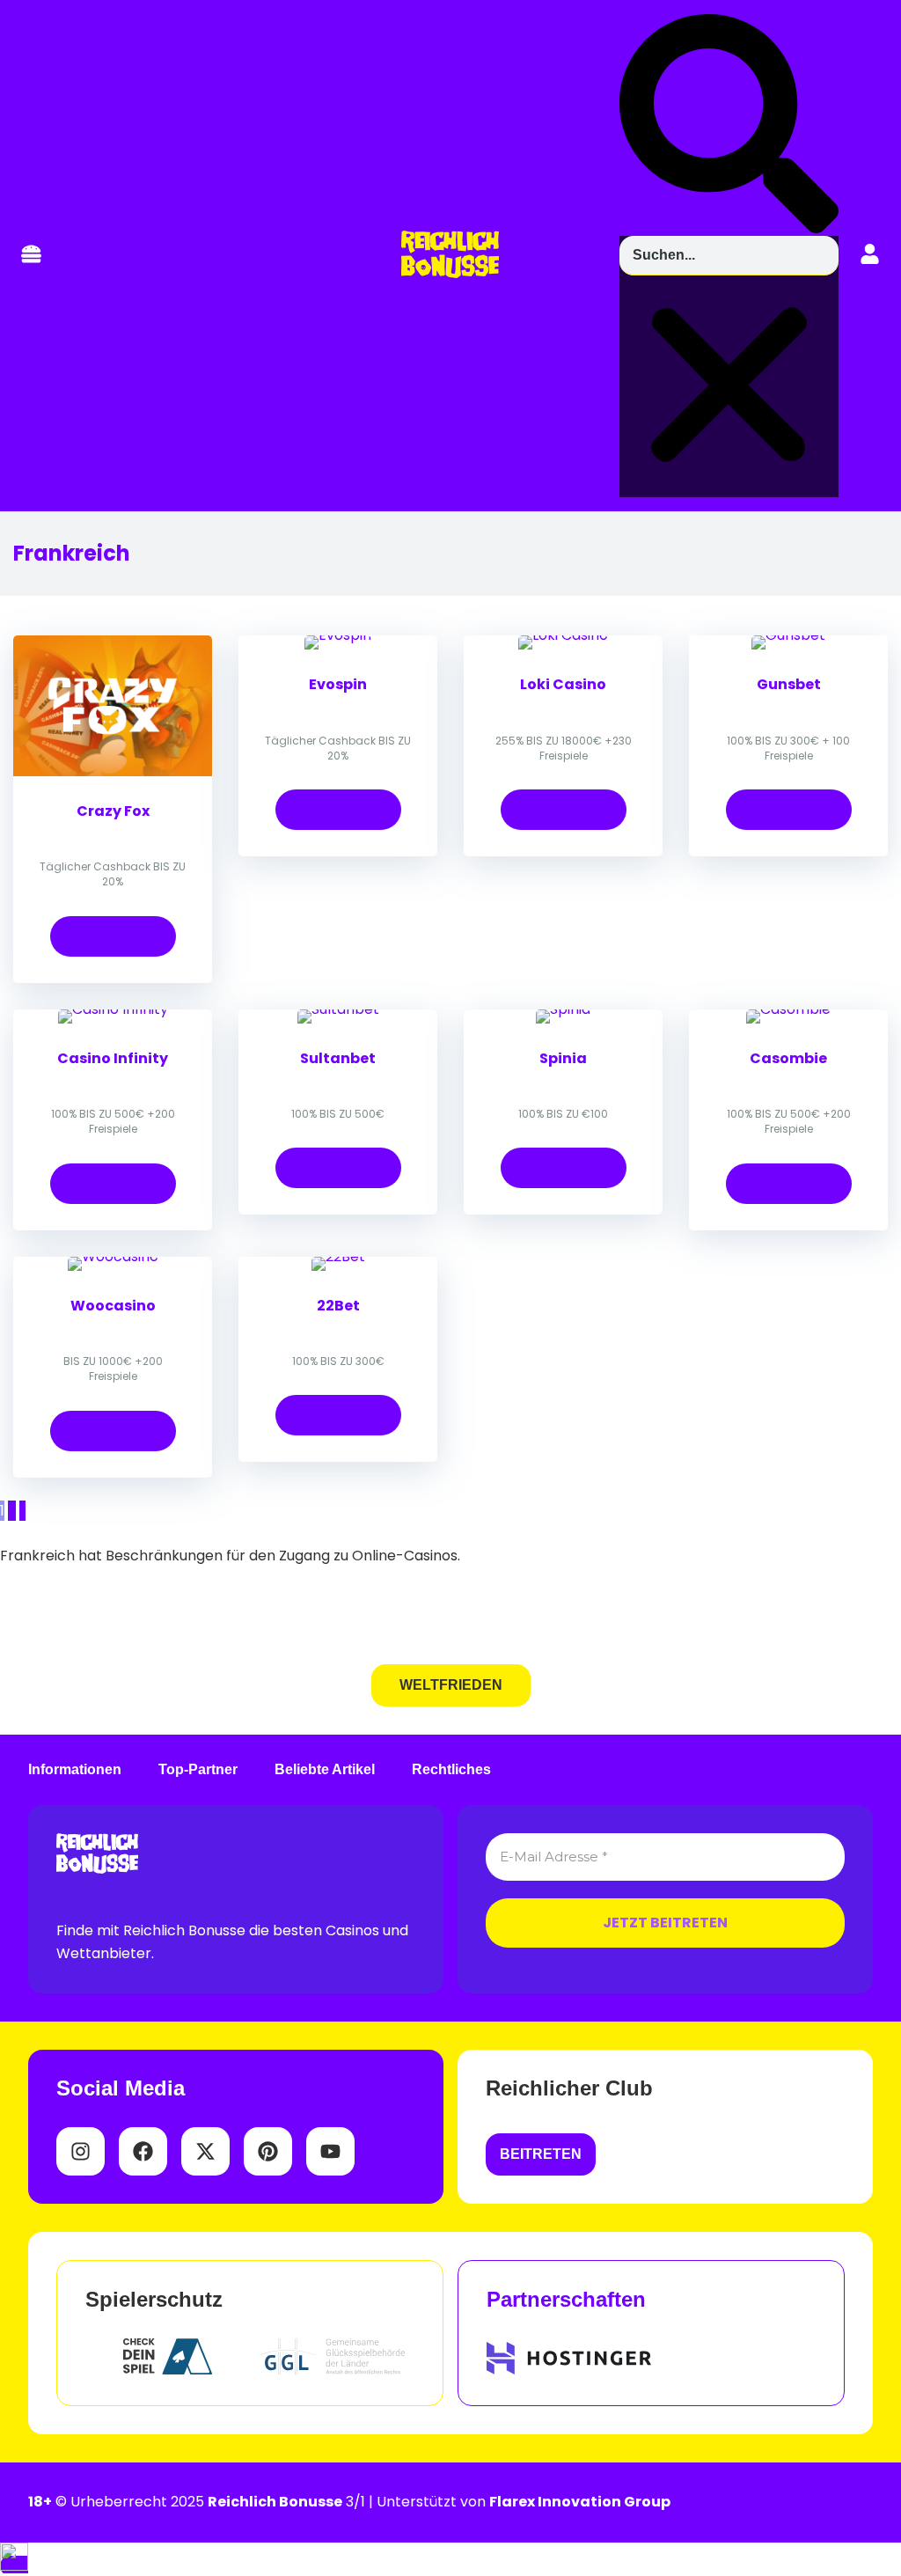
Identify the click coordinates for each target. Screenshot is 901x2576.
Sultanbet (338, 1058)
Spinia (563, 1058)
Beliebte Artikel (325, 1770)
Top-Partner (198, 1770)
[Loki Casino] (563, 635)
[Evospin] (338, 635)
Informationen (75, 1770)
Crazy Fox (113, 811)
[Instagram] (81, 2151)
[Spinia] (563, 1009)
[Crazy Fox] (113, 771)
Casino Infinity (113, 1058)
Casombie (788, 1058)
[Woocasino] (113, 1256)
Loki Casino (563, 684)
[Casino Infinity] (113, 1009)
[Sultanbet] (338, 1009)
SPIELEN (113, 936)
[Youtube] (330, 2151)
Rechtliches (451, 1770)
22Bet (338, 1306)
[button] (31, 256)
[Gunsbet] (788, 635)
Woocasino (113, 1306)
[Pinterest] (268, 2151)
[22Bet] (338, 1256)
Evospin (338, 684)
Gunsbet (789, 684)
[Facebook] (143, 2151)
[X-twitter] (205, 2151)
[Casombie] (788, 1009)
